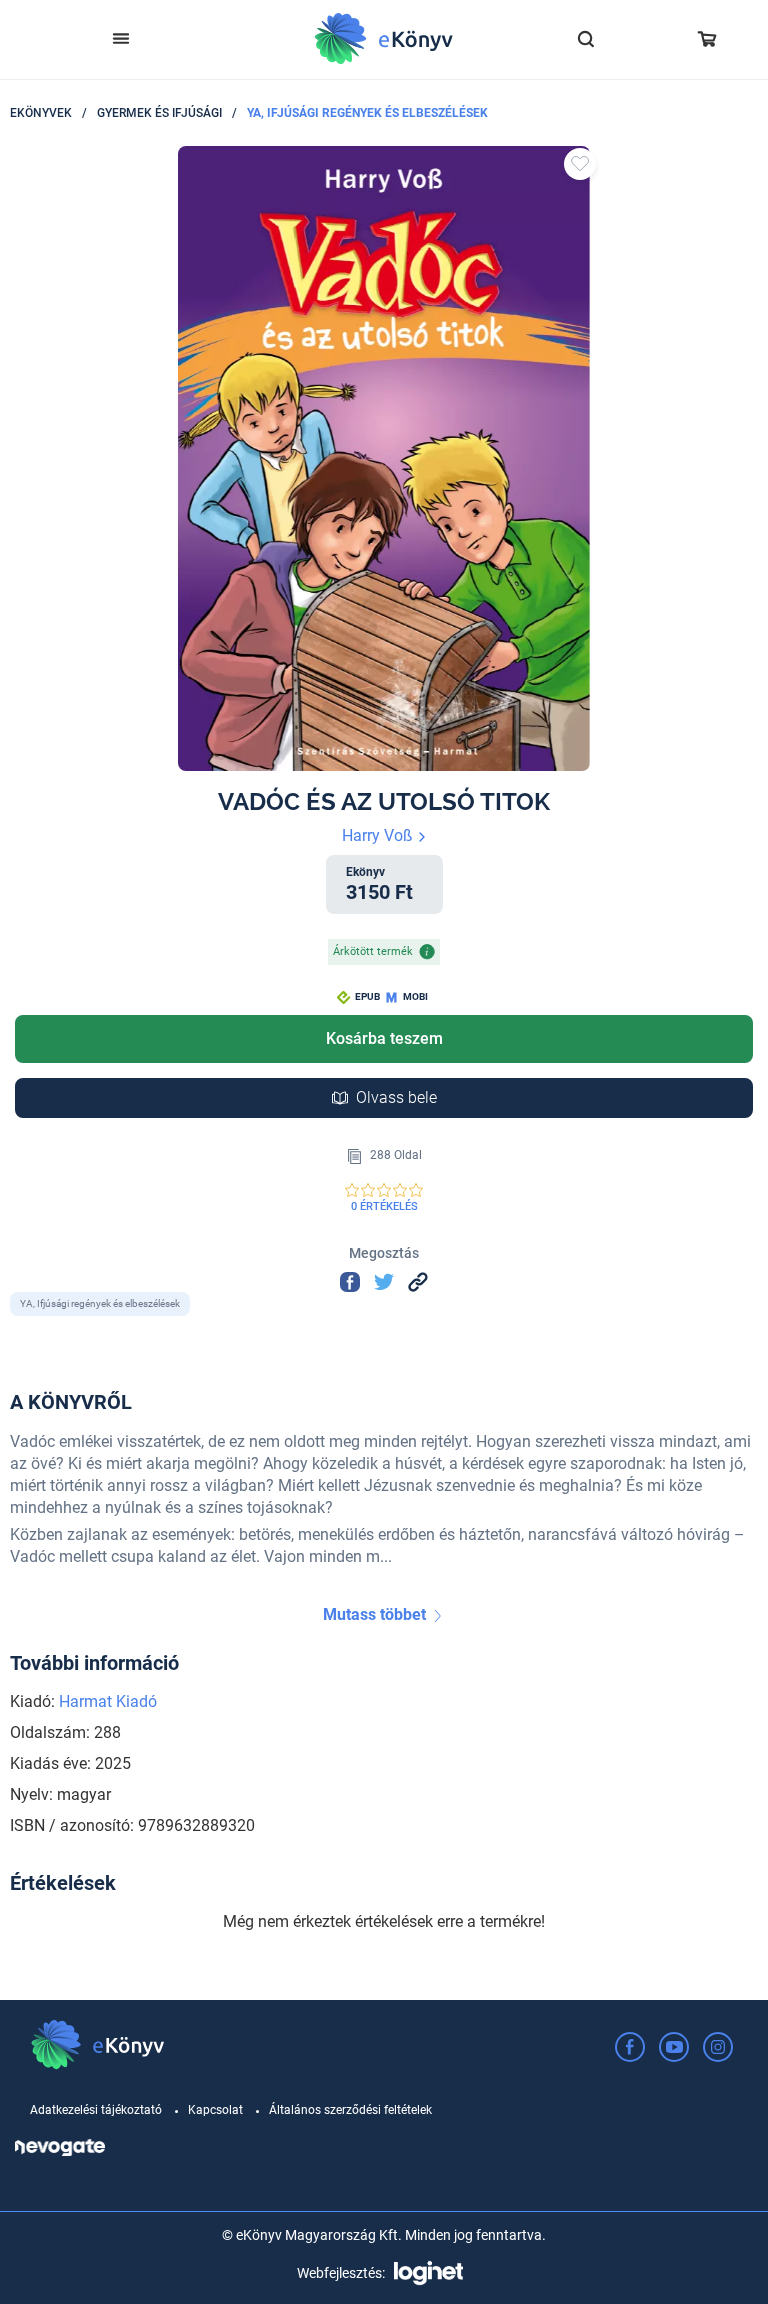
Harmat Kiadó (108, 1701)
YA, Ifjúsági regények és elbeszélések (367, 113)
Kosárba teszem (384, 1038)
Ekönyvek (41, 113)
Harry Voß (379, 835)
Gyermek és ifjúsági (159, 113)
